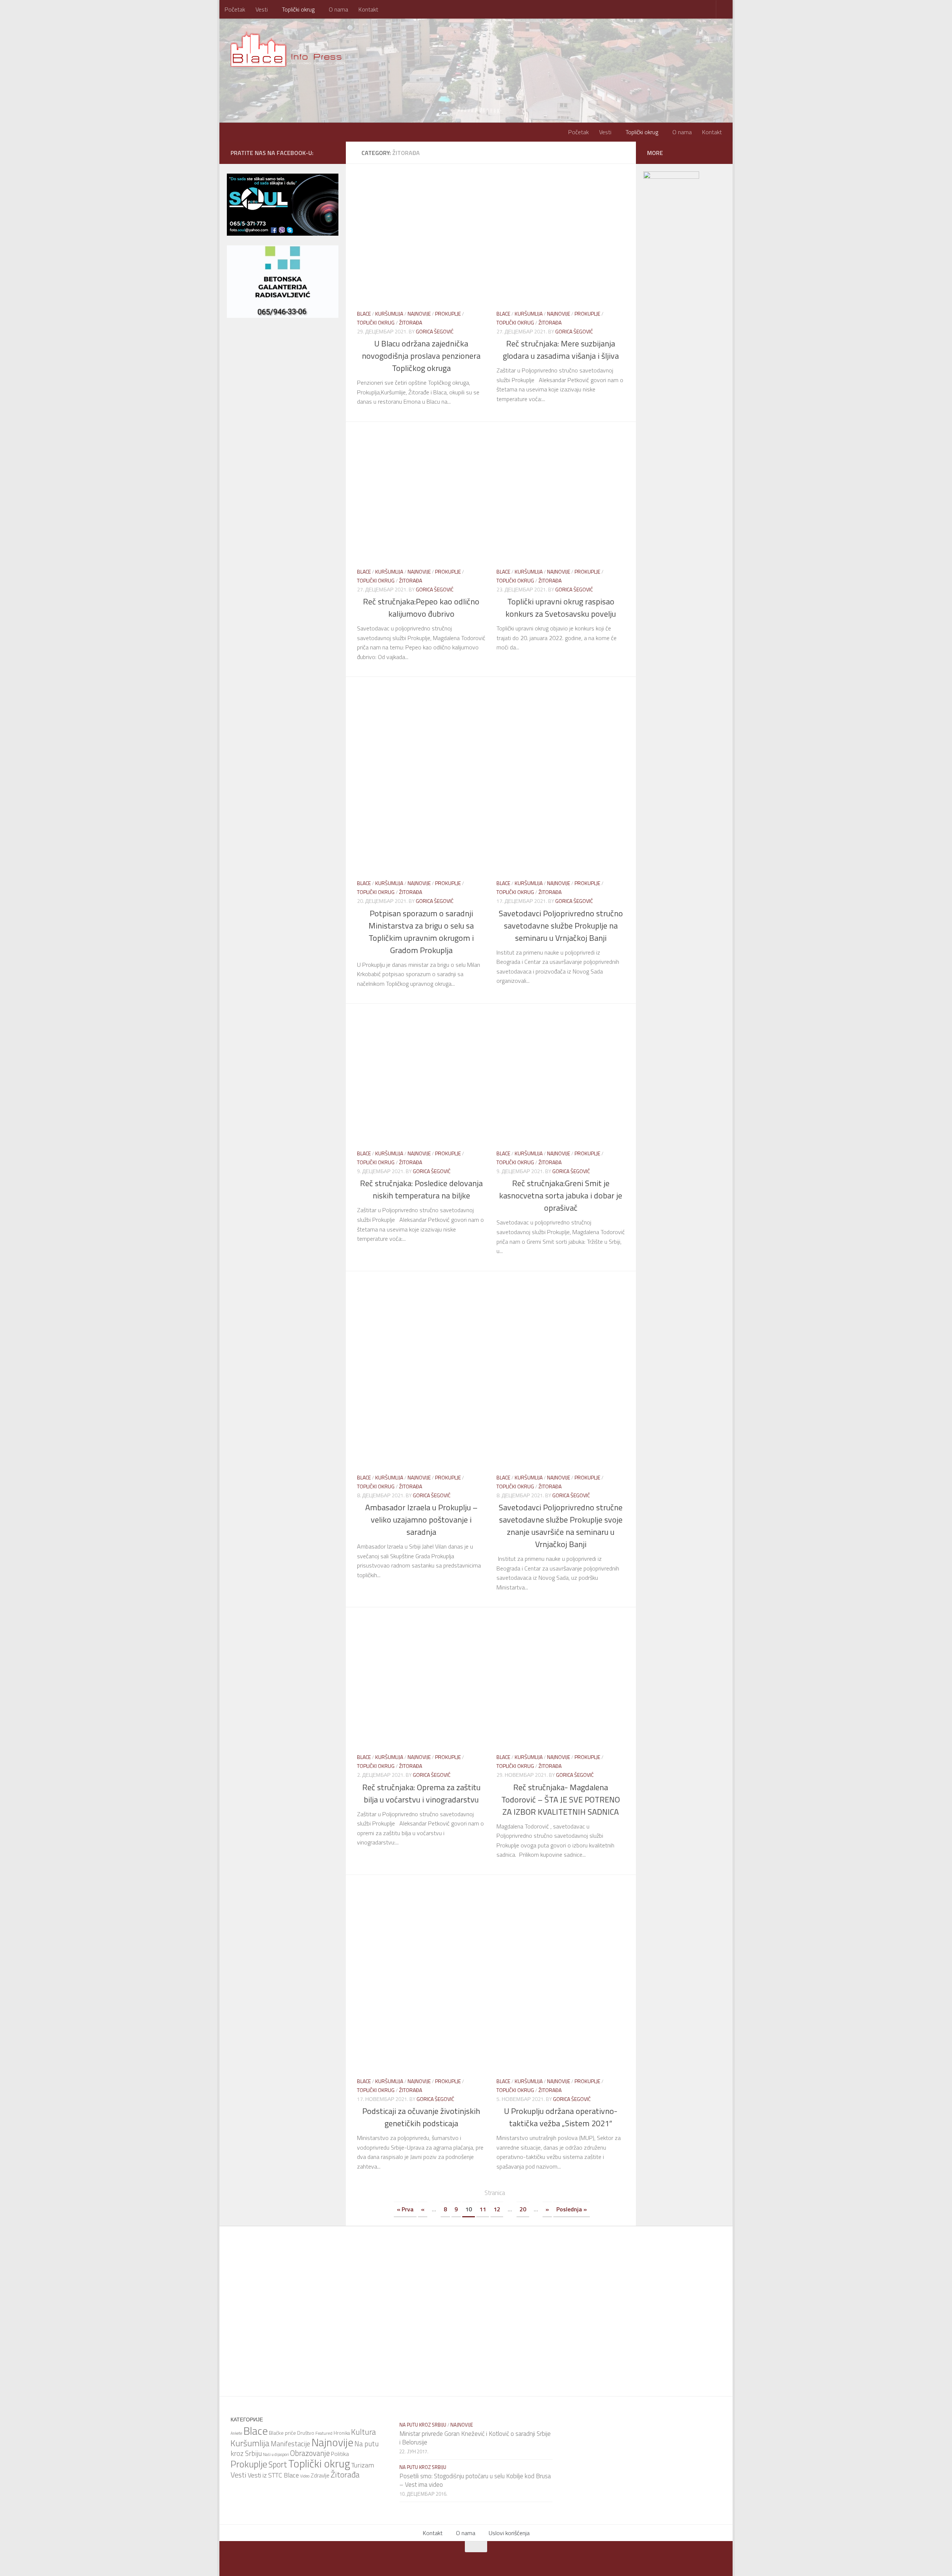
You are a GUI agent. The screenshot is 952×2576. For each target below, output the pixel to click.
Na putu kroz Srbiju (423, 2425)
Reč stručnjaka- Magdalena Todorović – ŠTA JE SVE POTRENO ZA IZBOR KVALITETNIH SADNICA (561, 1799)
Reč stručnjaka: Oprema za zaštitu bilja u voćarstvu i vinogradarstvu (421, 1793)
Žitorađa (411, 322)
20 (523, 2209)
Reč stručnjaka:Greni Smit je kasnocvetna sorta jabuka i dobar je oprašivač (561, 1195)
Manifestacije (290, 2444)
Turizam (363, 2465)
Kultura (364, 2432)
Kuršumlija (389, 314)
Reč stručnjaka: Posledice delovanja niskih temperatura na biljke (421, 1189)
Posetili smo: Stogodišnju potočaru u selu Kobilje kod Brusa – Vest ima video (475, 2480)
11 (483, 2209)
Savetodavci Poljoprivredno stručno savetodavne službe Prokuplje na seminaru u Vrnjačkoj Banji (561, 926)
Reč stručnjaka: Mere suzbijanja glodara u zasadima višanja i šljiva (561, 350)
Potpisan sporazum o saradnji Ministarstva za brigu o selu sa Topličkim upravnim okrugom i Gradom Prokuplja (421, 932)
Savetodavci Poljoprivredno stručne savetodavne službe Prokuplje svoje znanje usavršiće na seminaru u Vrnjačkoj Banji (561, 1526)
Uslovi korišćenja (509, 2533)
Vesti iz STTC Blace (273, 2475)
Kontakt (368, 9)
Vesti (262, 9)
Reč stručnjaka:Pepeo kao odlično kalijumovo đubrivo (421, 608)
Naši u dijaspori (276, 2454)
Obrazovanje (310, 2453)
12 (497, 2209)
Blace (364, 314)
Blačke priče (282, 2433)
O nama (338, 9)
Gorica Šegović (435, 331)
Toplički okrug (298, 9)
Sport (278, 2464)
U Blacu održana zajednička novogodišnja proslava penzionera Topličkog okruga (421, 356)
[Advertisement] (496, 710)
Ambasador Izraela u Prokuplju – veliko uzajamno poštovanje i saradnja (421, 1520)
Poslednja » (572, 2209)
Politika (340, 2454)
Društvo (306, 2433)
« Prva (405, 2209)
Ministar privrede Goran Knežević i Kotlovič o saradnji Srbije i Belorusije (475, 2438)
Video (305, 2476)
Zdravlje (320, 2475)
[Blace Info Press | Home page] (291, 48)
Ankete (236, 2433)
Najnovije (419, 314)
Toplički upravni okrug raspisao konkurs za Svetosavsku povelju (561, 608)
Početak (235, 9)
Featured (324, 2433)
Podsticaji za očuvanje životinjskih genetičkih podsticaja (421, 2117)
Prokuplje (448, 314)
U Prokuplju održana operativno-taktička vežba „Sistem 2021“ (561, 2117)
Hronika (342, 2433)
